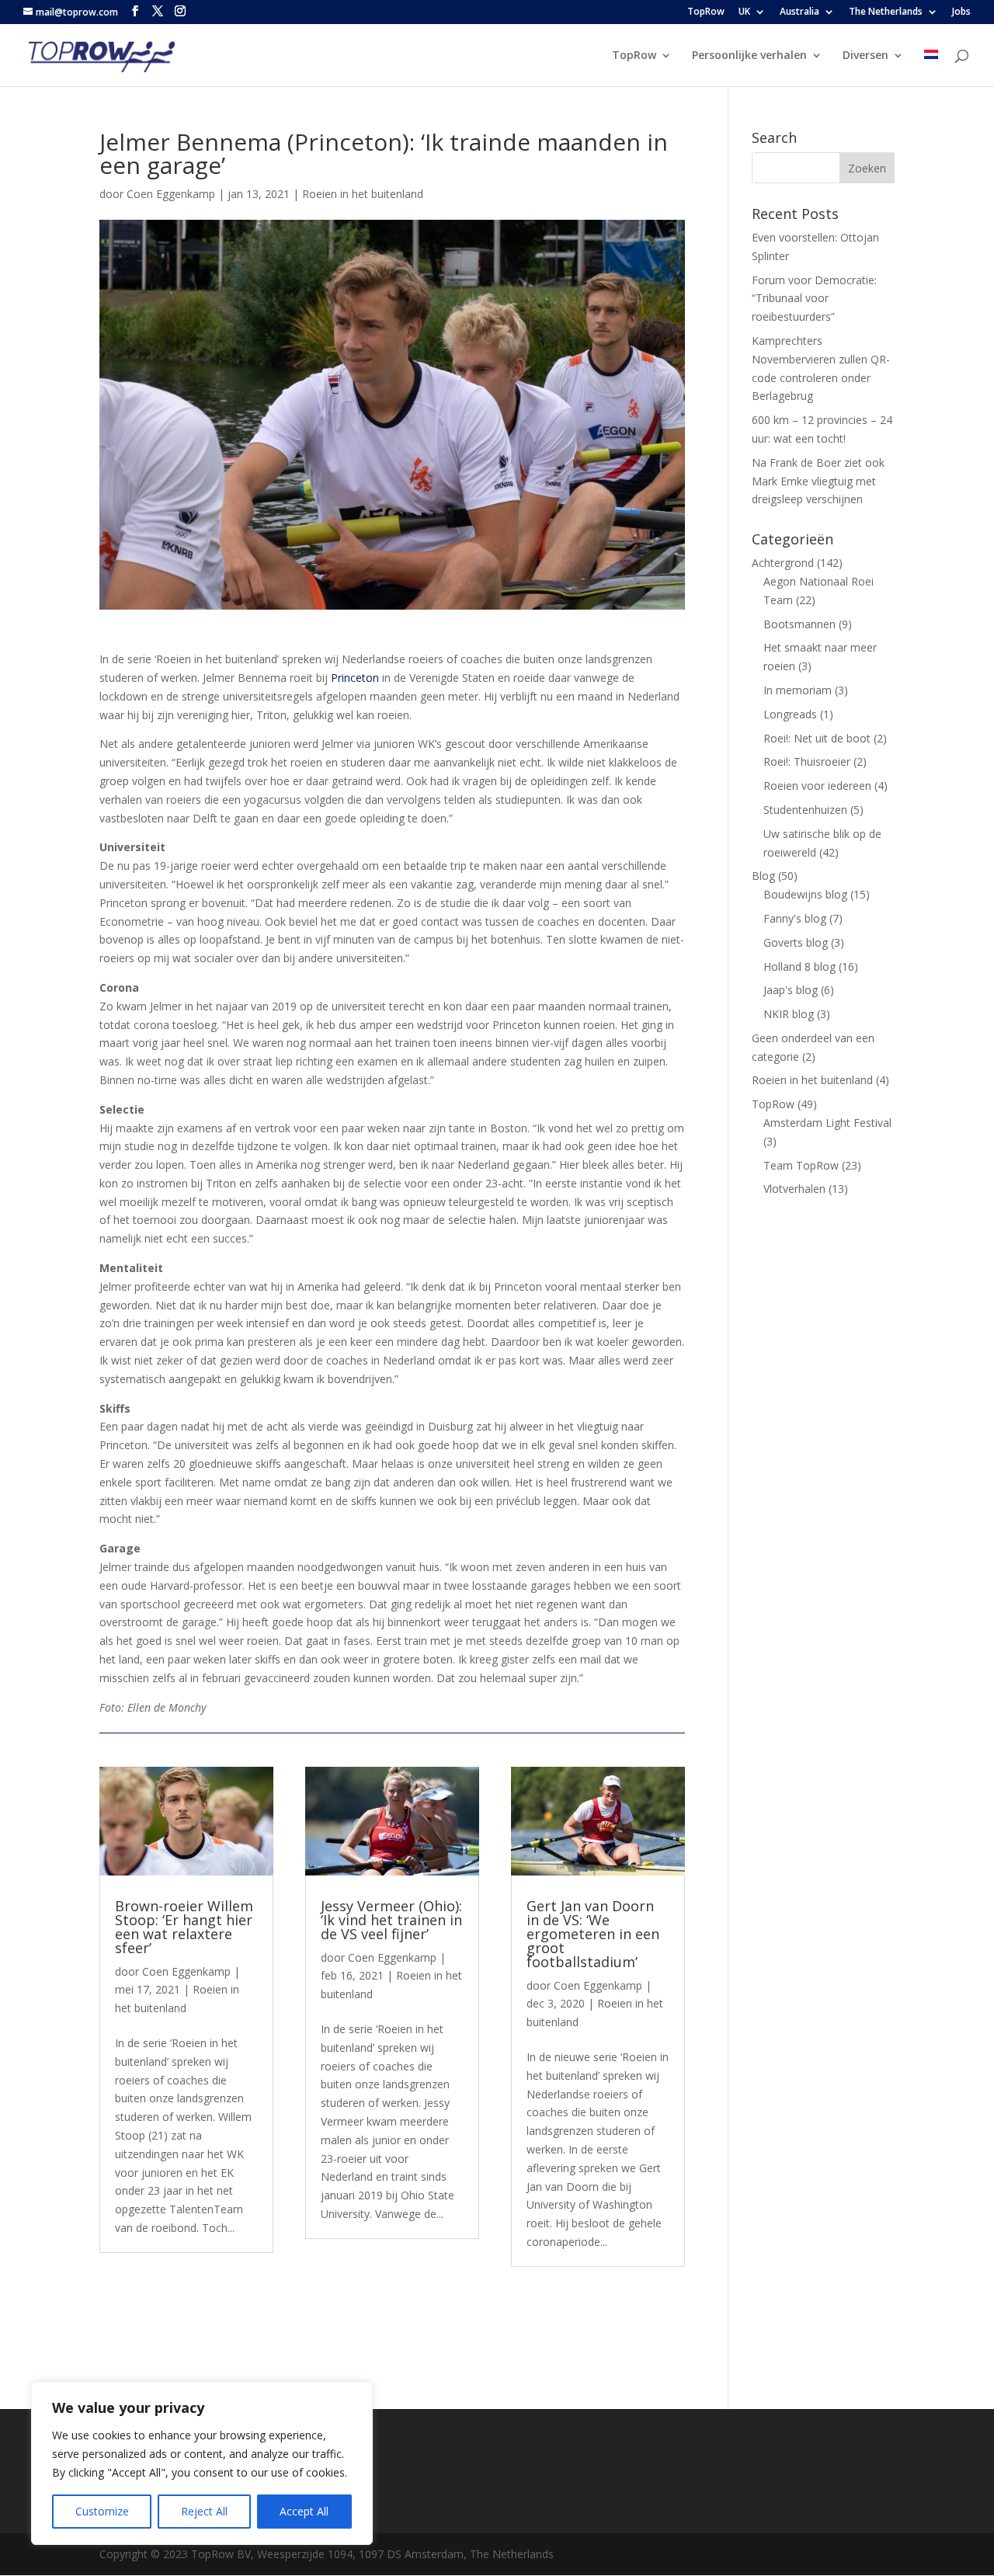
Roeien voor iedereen (817, 786)
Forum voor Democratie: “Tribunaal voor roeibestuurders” (814, 299)
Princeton (355, 678)
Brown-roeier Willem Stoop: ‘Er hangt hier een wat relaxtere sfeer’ (184, 1927)
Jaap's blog (791, 990)
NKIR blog (789, 1014)
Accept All (304, 2511)
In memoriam (798, 690)
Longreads (790, 714)
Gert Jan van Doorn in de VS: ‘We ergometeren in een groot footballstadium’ (593, 1934)
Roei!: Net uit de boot (817, 738)
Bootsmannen (799, 624)
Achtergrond (783, 563)
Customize (102, 2511)
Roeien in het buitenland (363, 194)
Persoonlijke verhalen (749, 56)
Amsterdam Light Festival (827, 1123)
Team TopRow (801, 1165)
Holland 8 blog (799, 966)
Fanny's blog (795, 918)
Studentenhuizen (805, 810)
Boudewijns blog (805, 894)
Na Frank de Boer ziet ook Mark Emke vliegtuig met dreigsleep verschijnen (818, 481)
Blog (763, 876)
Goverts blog (796, 942)
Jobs (961, 12)
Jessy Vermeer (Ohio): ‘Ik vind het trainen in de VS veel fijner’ (391, 1920)
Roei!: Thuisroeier (807, 761)
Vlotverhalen (794, 1189)
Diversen (865, 56)
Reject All (204, 2511)
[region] (202, 2463)
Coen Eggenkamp (171, 194)
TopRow (706, 12)
